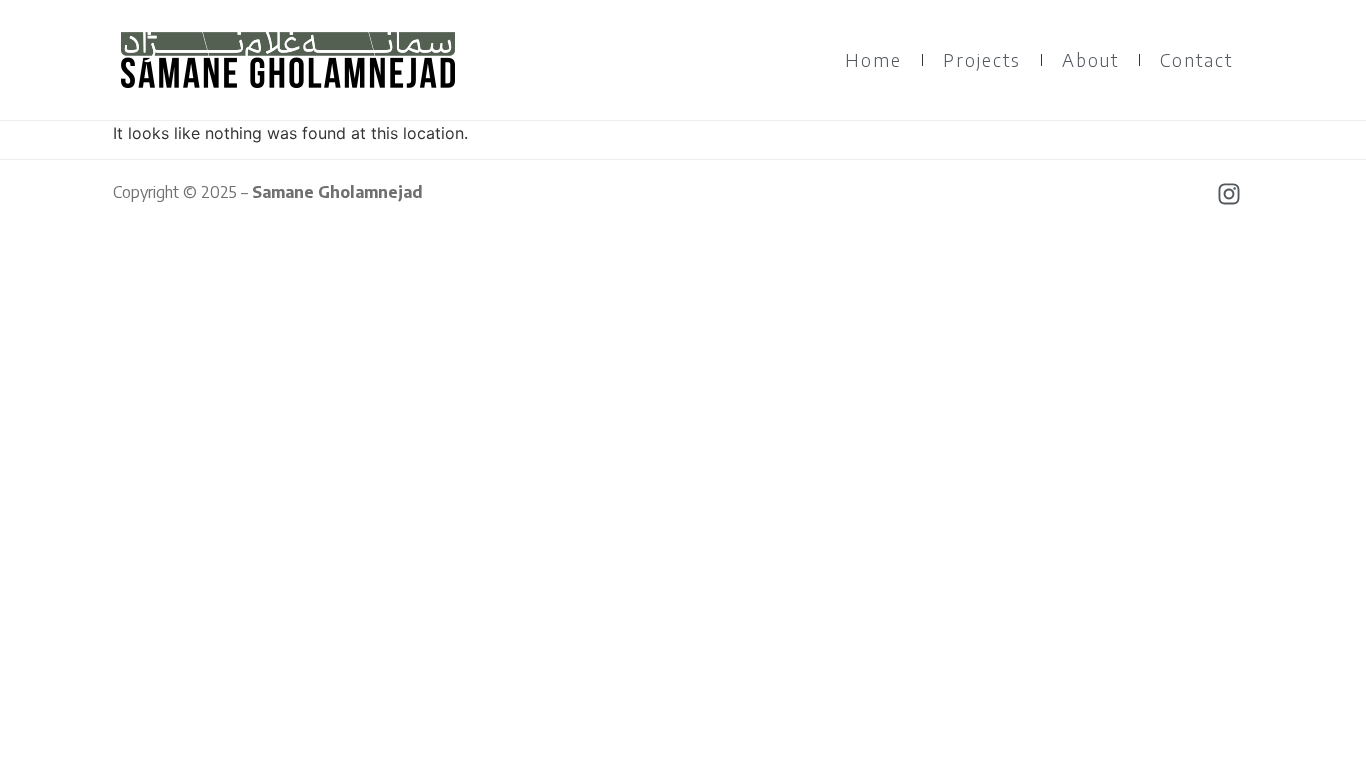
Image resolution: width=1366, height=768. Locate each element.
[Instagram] (1229, 194)
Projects (982, 59)
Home (873, 59)
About (1090, 59)
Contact (1196, 59)
